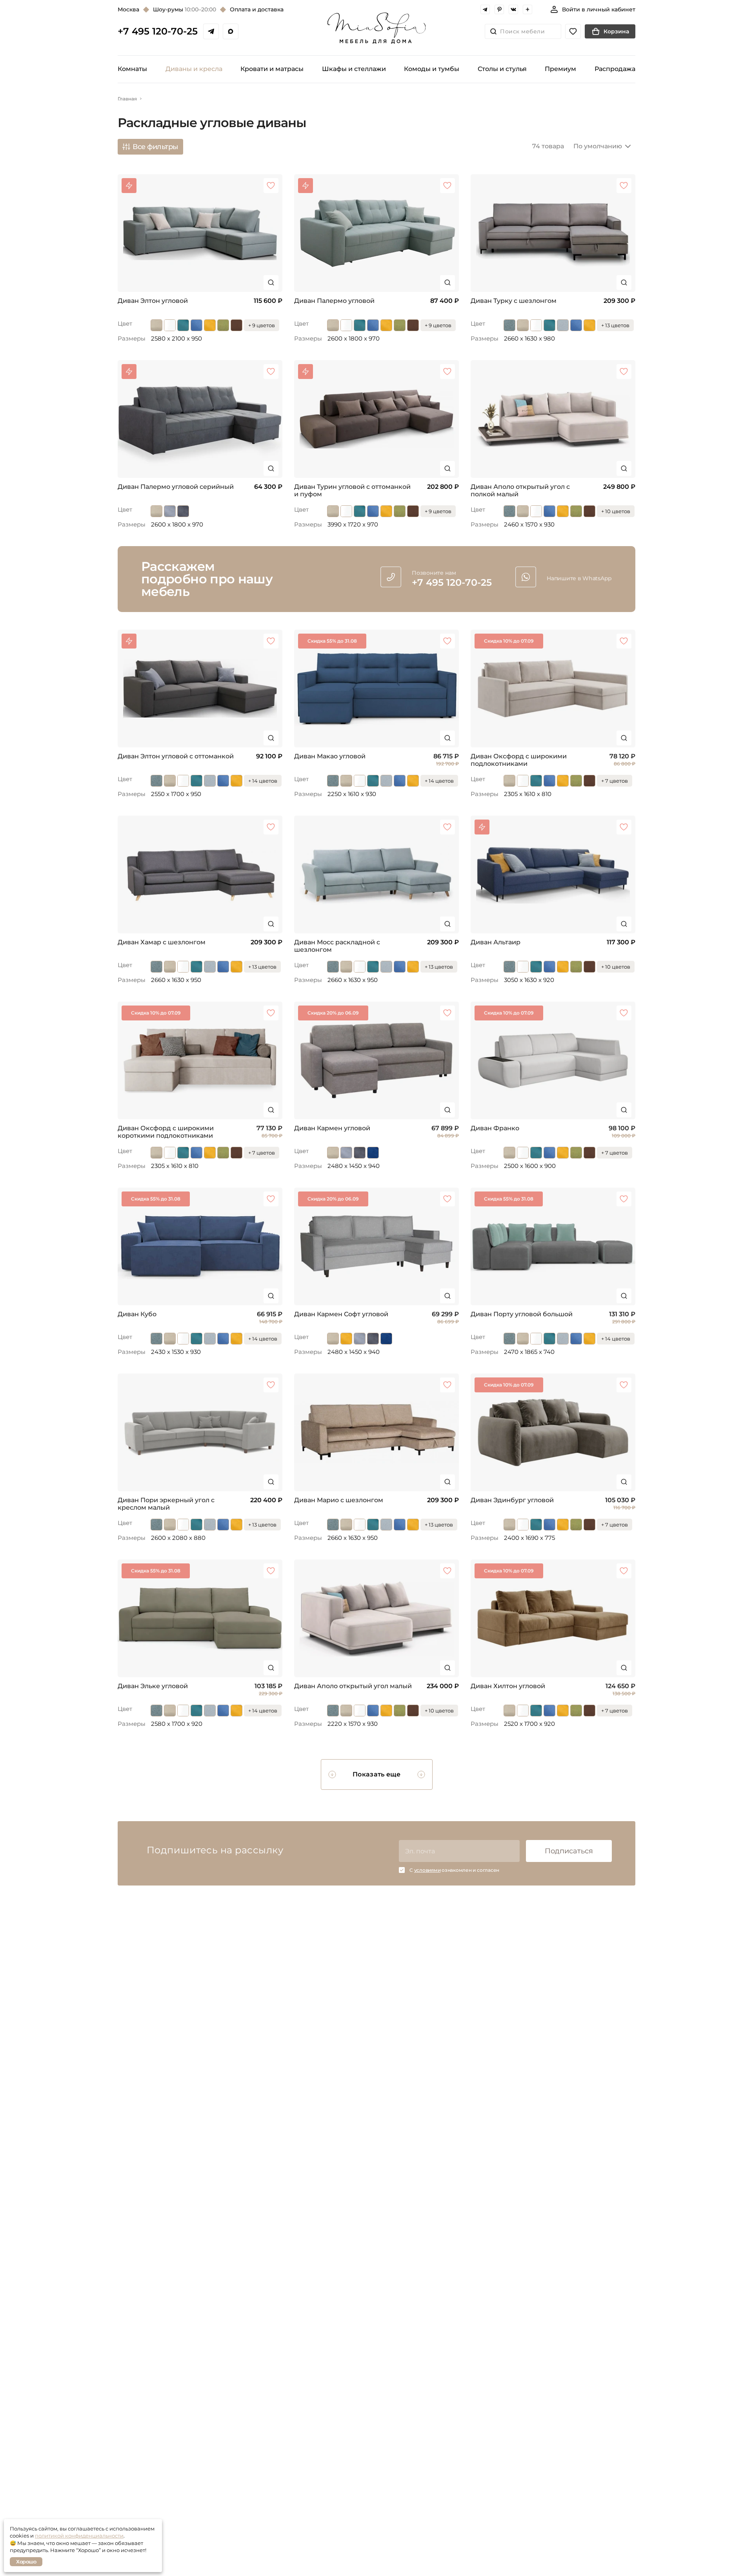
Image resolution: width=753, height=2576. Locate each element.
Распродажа (615, 69)
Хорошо (26, 2561)
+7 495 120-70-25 (158, 31)
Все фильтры (156, 147)
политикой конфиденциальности (79, 2536)
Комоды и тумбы (432, 69)
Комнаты (132, 69)
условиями (427, 1870)
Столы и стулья (502, 69)
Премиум (560, 69)
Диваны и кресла (194, 69)
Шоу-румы (185, 9)
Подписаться (569, 1851)
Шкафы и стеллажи (354, 69)
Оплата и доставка (257, 9)
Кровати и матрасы (272, 69)
